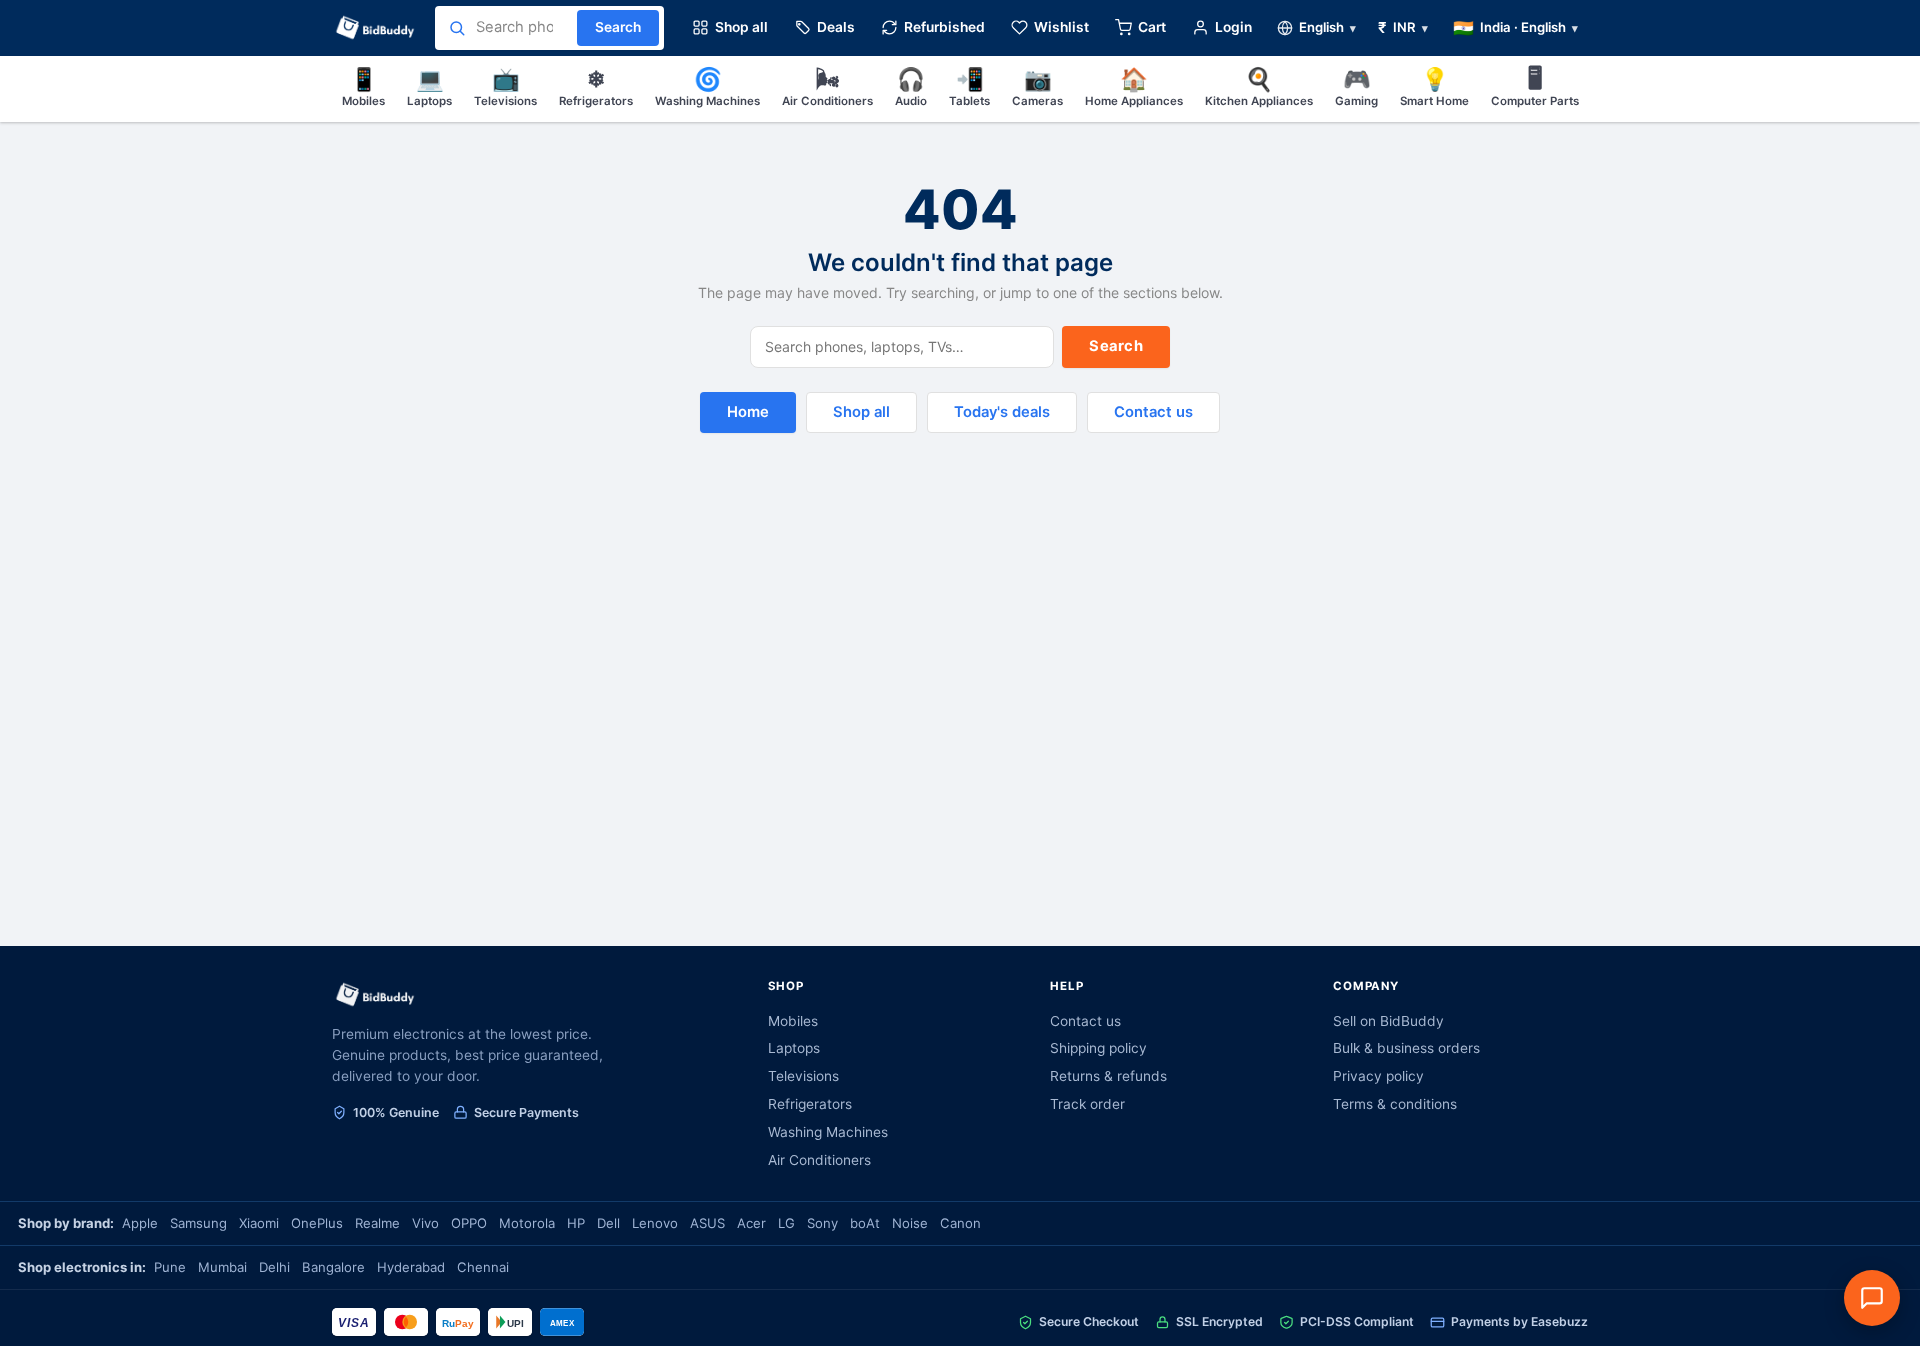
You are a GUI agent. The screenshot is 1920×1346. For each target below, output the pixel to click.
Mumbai (222, 1267)
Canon (960, 1223)
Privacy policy (1378, 1076)
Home (748, 412)
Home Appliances (1134, 86)
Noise (910, 1223)
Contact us (1153, 412)
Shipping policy (1098, 1048)
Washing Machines (707, 86)
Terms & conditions (1395, 1104)
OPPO (469, 1223)
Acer (751, 1223)
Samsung (198, 1223)
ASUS (707, 1223)
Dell (608, 1223)
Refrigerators (596, 86)
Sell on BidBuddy (1388, 1021)
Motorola (527, 1223)
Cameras (1037, 86)
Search (1116, 346)
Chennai (483, 1267)
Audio (911, 86)
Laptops (429, 86)
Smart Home (1434, 86)
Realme (377, 1223)
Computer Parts (1535, 86)
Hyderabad (411, 1267)
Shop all (861, 412)
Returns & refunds (1108, 1076)
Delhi (274, 1267)
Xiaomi (259, 1223)
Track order (1087, 1104)
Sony (822, 1223)
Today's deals (1002, 412)
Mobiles (363, 86)
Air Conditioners (827, 86)
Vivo (425, 1223)
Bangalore (333, 1267)
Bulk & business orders (1406, 1048)
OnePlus (317, 1223)
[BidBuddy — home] (375, 28)
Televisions (505, 86)
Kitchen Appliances (1259, 86)
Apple (140, 1223)
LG (786, 1223)
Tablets (969, 86)
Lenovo (655, 1223)
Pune (170, 1267)
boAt (865, 1223)
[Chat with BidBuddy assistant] (1872, 1298)
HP (576, 1223)
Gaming (1356, 86)
